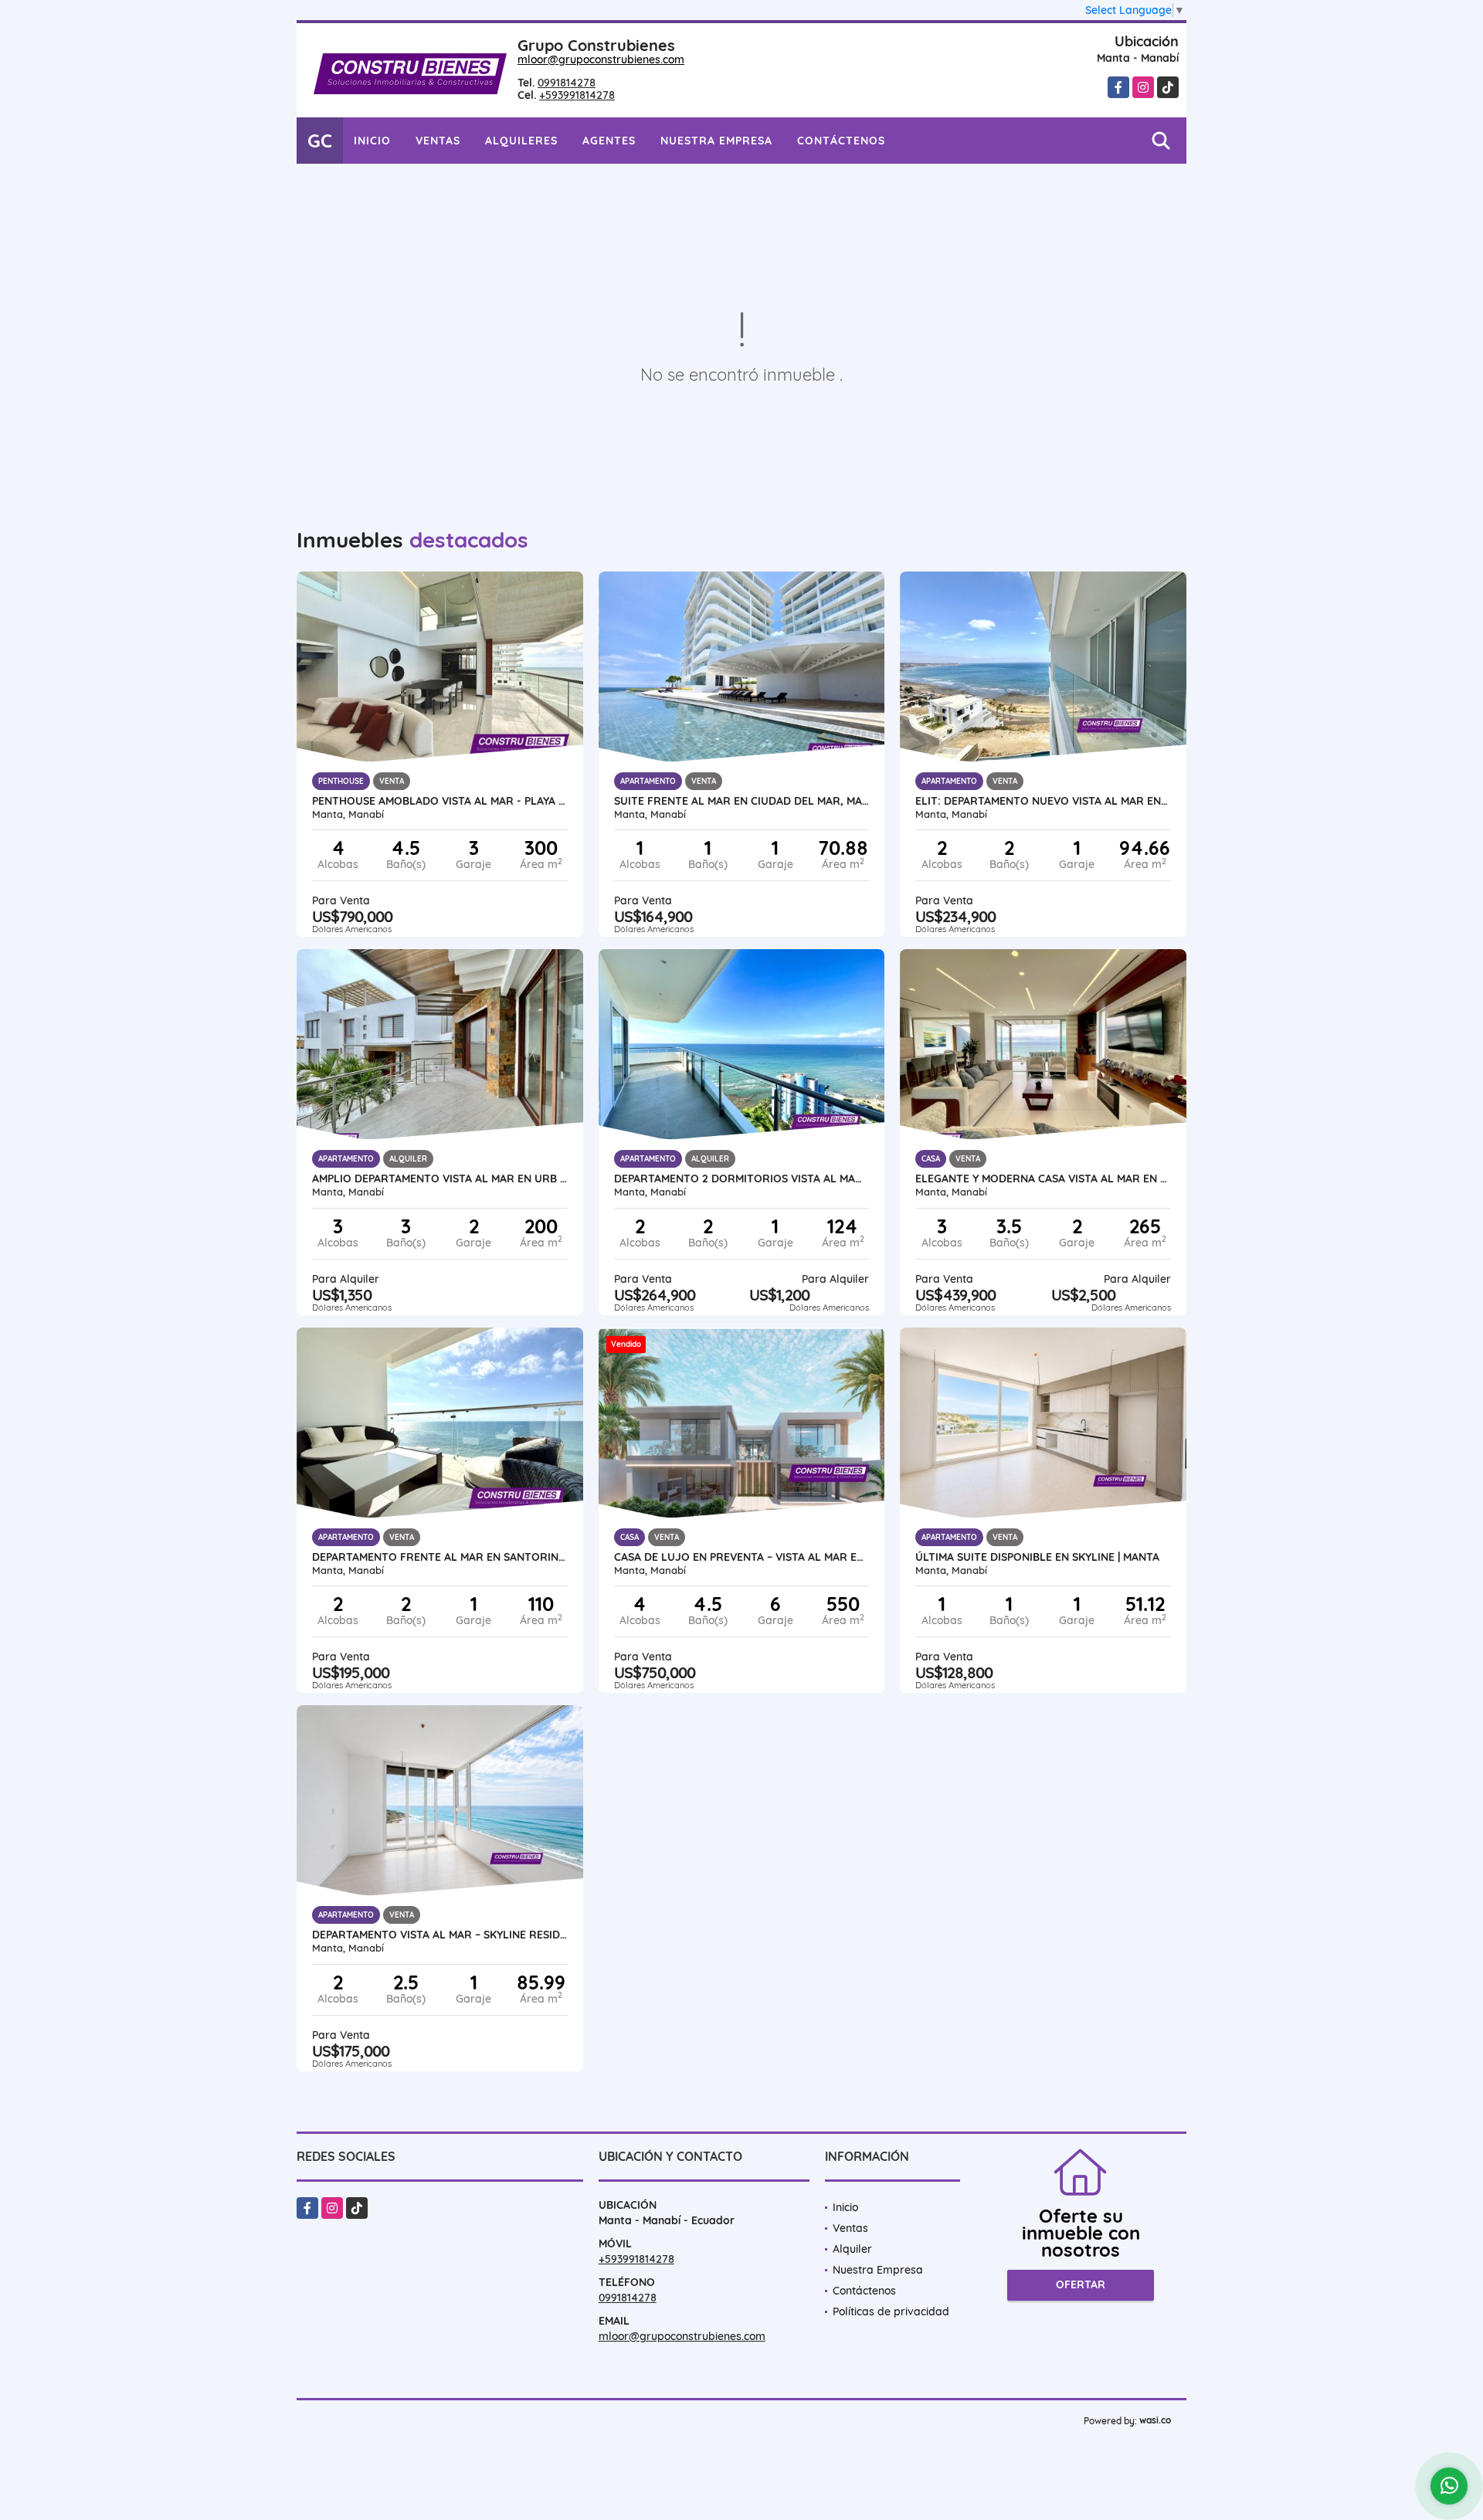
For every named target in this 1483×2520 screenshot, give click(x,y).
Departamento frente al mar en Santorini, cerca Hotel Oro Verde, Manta (440, 1557)
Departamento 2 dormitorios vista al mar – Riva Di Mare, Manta (742, 1179)
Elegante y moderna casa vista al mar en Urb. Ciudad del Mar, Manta (1043, 1179)
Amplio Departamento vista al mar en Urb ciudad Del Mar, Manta (440, 1179)
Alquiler (852, 2249)
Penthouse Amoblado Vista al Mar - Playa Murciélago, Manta (440, 801)
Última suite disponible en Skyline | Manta (1037, 1557)
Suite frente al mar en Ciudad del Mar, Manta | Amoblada (742, 801)
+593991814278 (577, 95)
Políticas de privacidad (891, 2311)
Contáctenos (841, 141)
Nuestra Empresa (716, 141)
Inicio (372, 141)
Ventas (438, 141)
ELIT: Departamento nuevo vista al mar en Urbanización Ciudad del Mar (1043, 801)
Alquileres (521, 141)
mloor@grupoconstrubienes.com (601, 59)
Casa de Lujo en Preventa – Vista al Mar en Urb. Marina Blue (742, 1557)
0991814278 (567, 83)
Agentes (609, 141)
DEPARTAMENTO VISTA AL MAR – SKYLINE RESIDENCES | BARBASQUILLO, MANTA (440, 1935)
